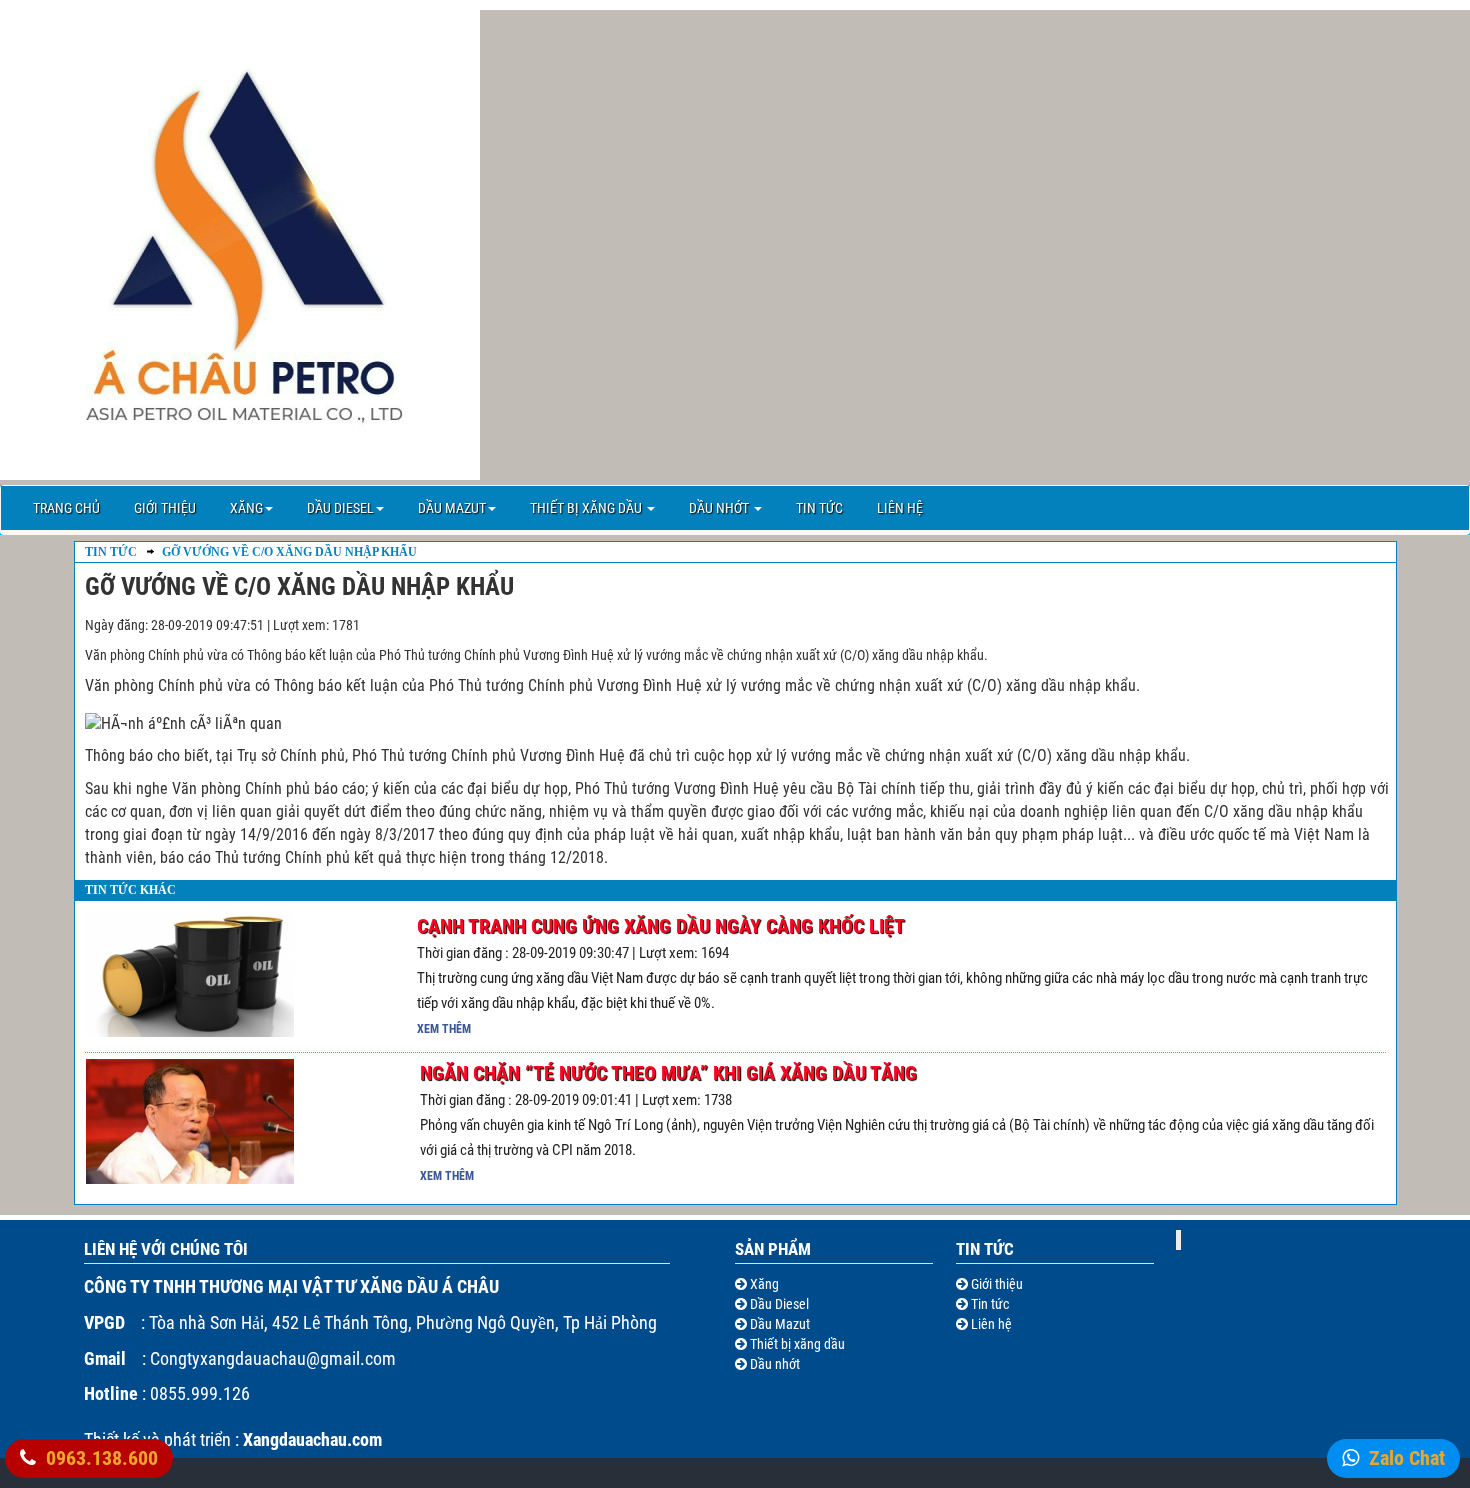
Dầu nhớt (720, 508)
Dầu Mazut (452, 508)
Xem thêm (444, 1029)
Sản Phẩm (773, 1249)
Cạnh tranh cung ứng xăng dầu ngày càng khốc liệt (661, 926)
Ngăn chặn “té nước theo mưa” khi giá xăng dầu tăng (668, 1073)
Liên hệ (900, 508)
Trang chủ (66, 508)
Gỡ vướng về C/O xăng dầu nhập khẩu (288, 552)
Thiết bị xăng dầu (587, 508)
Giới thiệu (165, 508)
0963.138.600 (102, 1458)
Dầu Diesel (340, 508)
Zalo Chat (1407, 1458)
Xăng (246, 508)
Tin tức (819, 508)
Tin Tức (111, 552)
